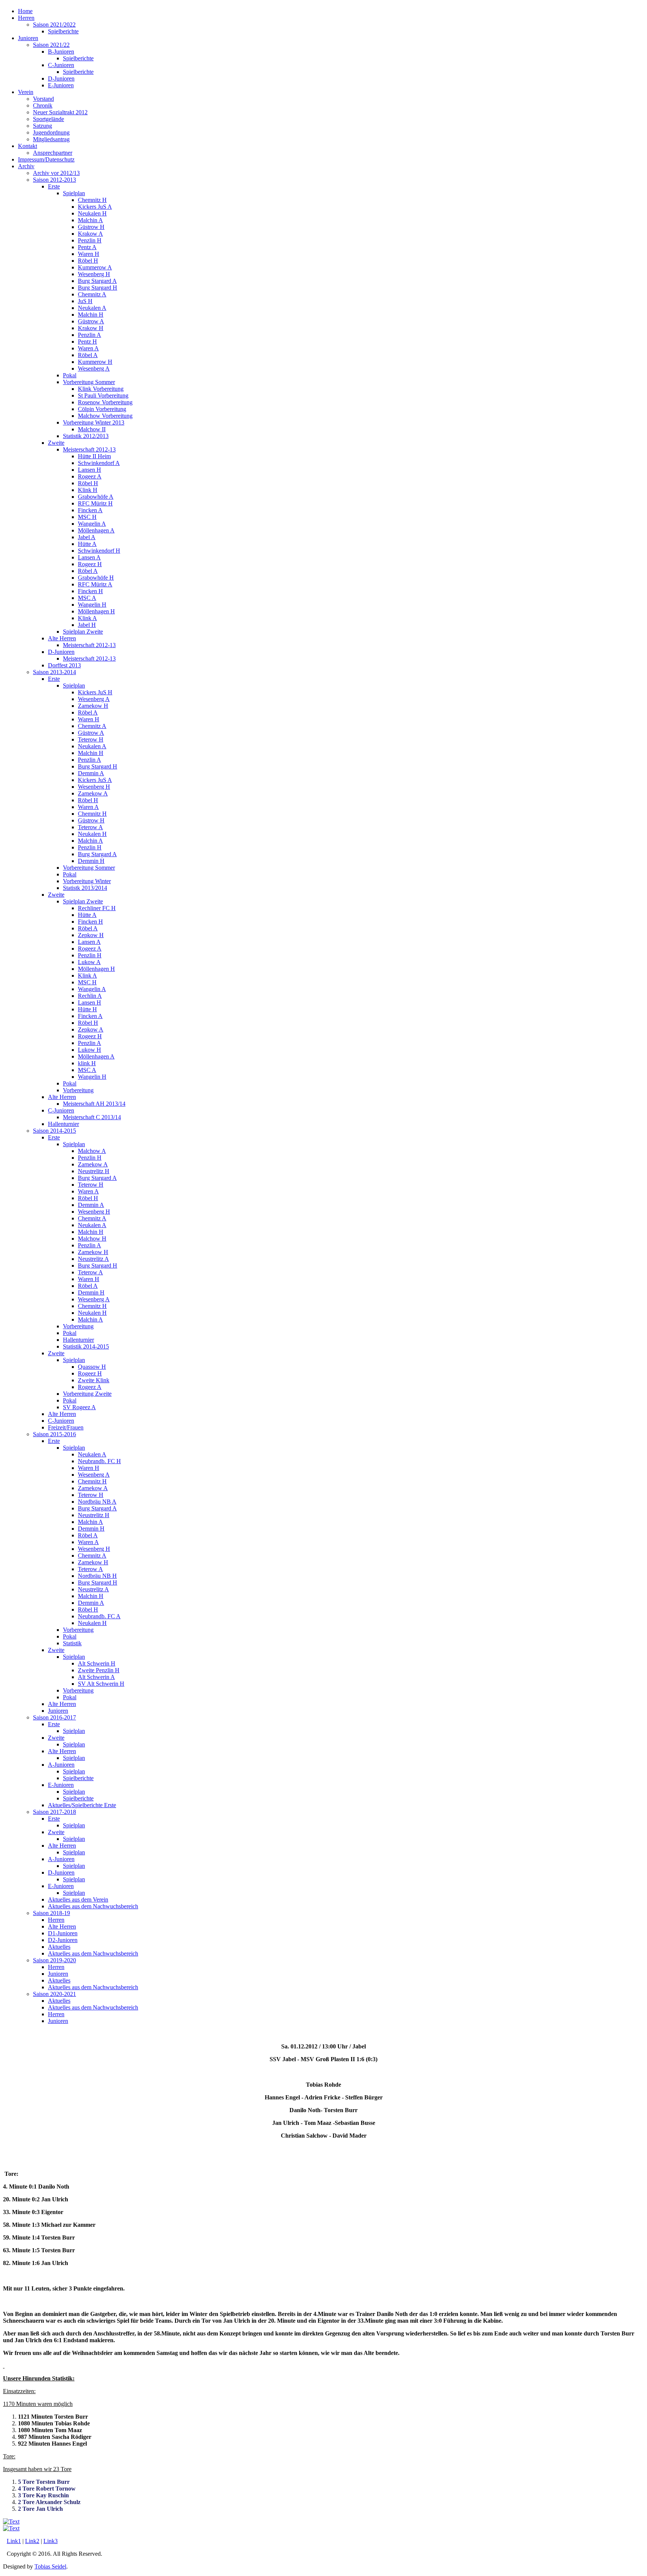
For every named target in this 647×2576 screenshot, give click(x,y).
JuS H (85, 301)
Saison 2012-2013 (54, 180)
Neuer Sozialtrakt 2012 (60, 112)
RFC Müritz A (95, 584)
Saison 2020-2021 (54, 1994)
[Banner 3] (11, 2528)
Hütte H (87, 1009)
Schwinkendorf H (99, 551)
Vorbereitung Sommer (89, 382)
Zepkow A (91, 1029)
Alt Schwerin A (96, 1677)
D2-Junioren (63, 1940)
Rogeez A (90, 476)
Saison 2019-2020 (54, 1960)
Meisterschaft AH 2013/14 (94, 1104)
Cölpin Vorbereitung (102, 409)
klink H (87, 1063)
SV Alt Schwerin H (101, 1684)
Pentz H (87, 342)
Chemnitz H (92, 200)
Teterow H (91, 739)
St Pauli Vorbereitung (103, 395)
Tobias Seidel (50, 2566)
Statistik (72, 1643)
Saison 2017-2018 (54, 1812)
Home (25, 11)
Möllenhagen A (96, 530)
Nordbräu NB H (97, 1576)
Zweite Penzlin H (99, 1670)
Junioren (28, 38)
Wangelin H (92, 605)
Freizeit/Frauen (66, 1427)
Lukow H (89, 1050)
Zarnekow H (93, 706)
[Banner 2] (11, 2521)
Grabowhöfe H (96, 578)
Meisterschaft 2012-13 (89, 449)
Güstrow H (91, 227)
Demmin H (91, 861)
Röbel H (88, 261)
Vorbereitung (78, 1090)
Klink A (87, 618)
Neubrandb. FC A (99, 1616)
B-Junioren (61, 52)
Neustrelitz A (93, 1259)
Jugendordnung (51, 132)
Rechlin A (90, 996)
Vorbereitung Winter (87, 881)
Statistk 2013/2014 (85, 888)
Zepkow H (91, 935)
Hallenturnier (63, 1124)
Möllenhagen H (96, 611)
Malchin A (90, 220)
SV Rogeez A (79, 1407)
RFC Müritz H (95, 503)
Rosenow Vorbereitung (105, 402)
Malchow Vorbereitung (105, 416)
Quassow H (92, 1367)
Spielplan (74, 193)
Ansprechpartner (53, 153)
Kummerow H (95, 362)
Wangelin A (92, 524)
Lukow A (89, 962)
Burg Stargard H (98, 288)
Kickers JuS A (95, 207)
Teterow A (90, 827)
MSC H (87, 517)
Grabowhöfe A (96, 497)
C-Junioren (61, 65)
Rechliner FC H (97, 908)
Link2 (32, 2541)
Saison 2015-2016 (54, 1434)
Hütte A (87, 544)
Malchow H (92, 1239)
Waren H (89, 254)
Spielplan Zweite (83, 632)
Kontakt (28, 146)
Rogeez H (90, 564)
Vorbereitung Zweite (87, 1394)
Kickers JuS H (95, 692)
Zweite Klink (94, 1380)
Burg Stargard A (97, 281)
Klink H (88, 490)
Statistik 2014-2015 (86, 1346)
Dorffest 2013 (64, 665)
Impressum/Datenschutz (46, 159)
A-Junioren (61, 1765)
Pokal (70, 375)
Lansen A (89, 557)
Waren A (88, 348)
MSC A (87, 598)
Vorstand (43, 99)
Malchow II (92, 429)
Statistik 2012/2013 (86, 436)
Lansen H (89, 470)
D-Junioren (61, 78)
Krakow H (91, 328)
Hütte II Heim (94, 456)
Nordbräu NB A (97, 1502)
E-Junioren (61, 85)
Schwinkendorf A (99, 463)
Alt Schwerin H (97, 1663)
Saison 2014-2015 (54, 1131)
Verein (26, 92)
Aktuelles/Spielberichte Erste (82, 1805)
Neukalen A (92, 308)
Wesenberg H (94, 274)
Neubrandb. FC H (99, 1461)
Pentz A (87, 247)
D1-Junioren (63, 1933)
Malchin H (91, 315)
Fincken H (90, 591)
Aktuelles (59, 1947)
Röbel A (88, 355)
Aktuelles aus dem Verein (78, 1899)
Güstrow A (91, 321)
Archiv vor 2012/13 (56, 173)
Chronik (43, 105)
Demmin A (91, 773)
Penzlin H (90, 240)
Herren (26, 18)
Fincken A (90, 510)
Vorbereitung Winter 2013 (94, 422)
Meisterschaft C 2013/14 (92, 1117)
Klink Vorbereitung (101, 389)
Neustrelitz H (94, 1171)
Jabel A (87, 537)
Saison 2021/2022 (54, 25)
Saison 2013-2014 (54, 672)
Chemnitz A (92, 294)
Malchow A (92, 1151)
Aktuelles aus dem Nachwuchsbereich (93, 1906)
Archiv (26, 166)
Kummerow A (95, 267)
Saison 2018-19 (51, 1913)
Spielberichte (63, 31)
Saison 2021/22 (51, 45)
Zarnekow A (93, 793)
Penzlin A (89, 335)
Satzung (42, 126)
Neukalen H (92, 213)
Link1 (14, 2541)
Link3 (51, 2541)
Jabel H (87, 625)
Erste (54, 186)
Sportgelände (48, 119)
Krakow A (90, 234)
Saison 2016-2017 (54, 1717)
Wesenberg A (94, 369)
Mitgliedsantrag (51, 139)
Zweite (56, 443)
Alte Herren (62, 638)
